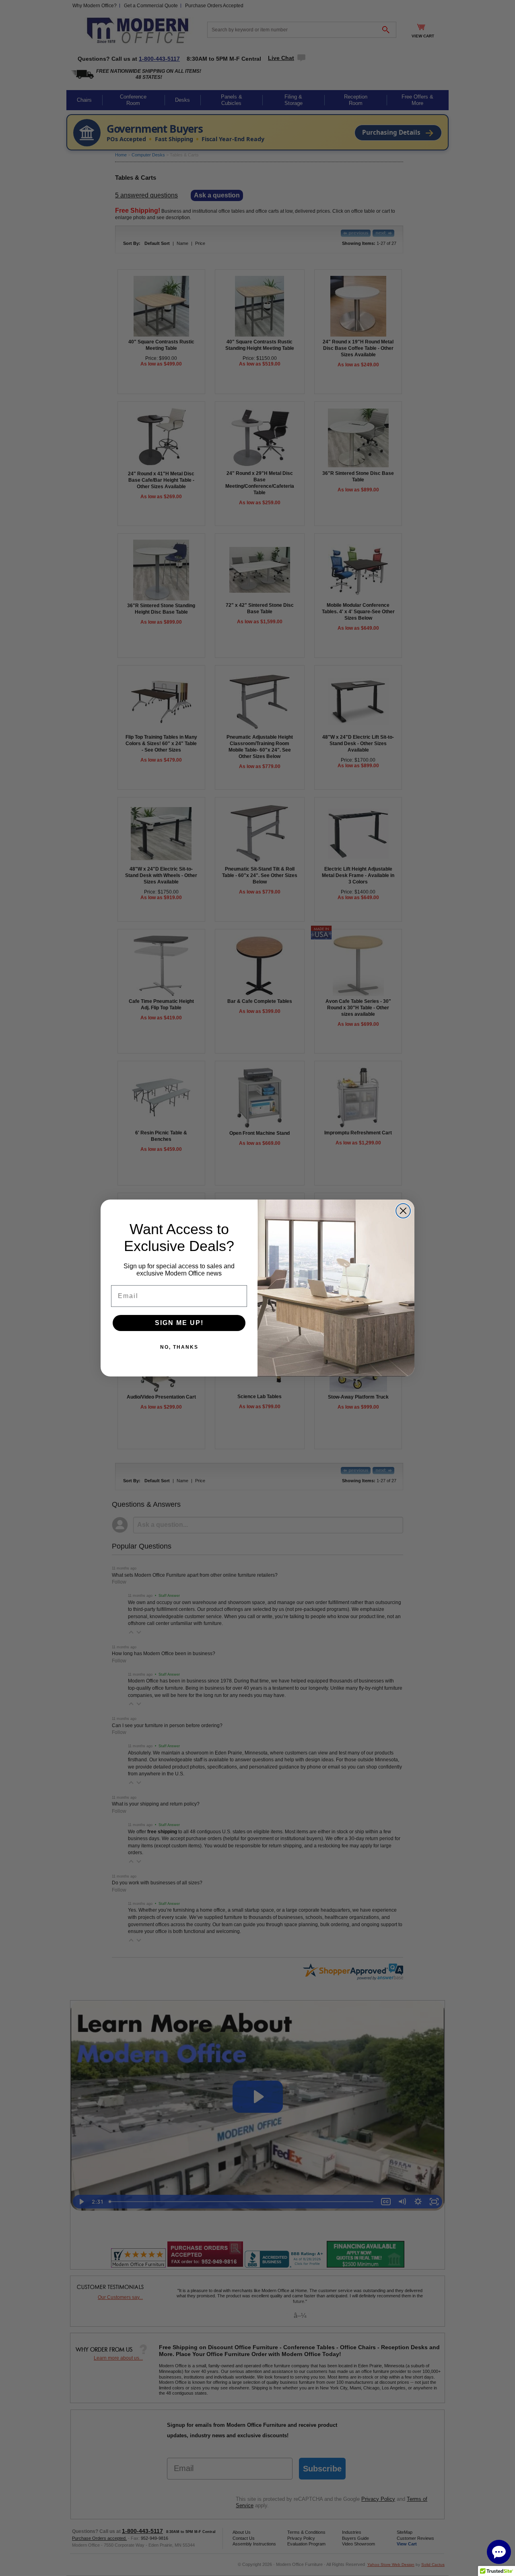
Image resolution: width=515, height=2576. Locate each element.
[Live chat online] (499, 2552)
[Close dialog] (403, 1211)
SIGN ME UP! (179, 1323)
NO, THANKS (179, 1347)
